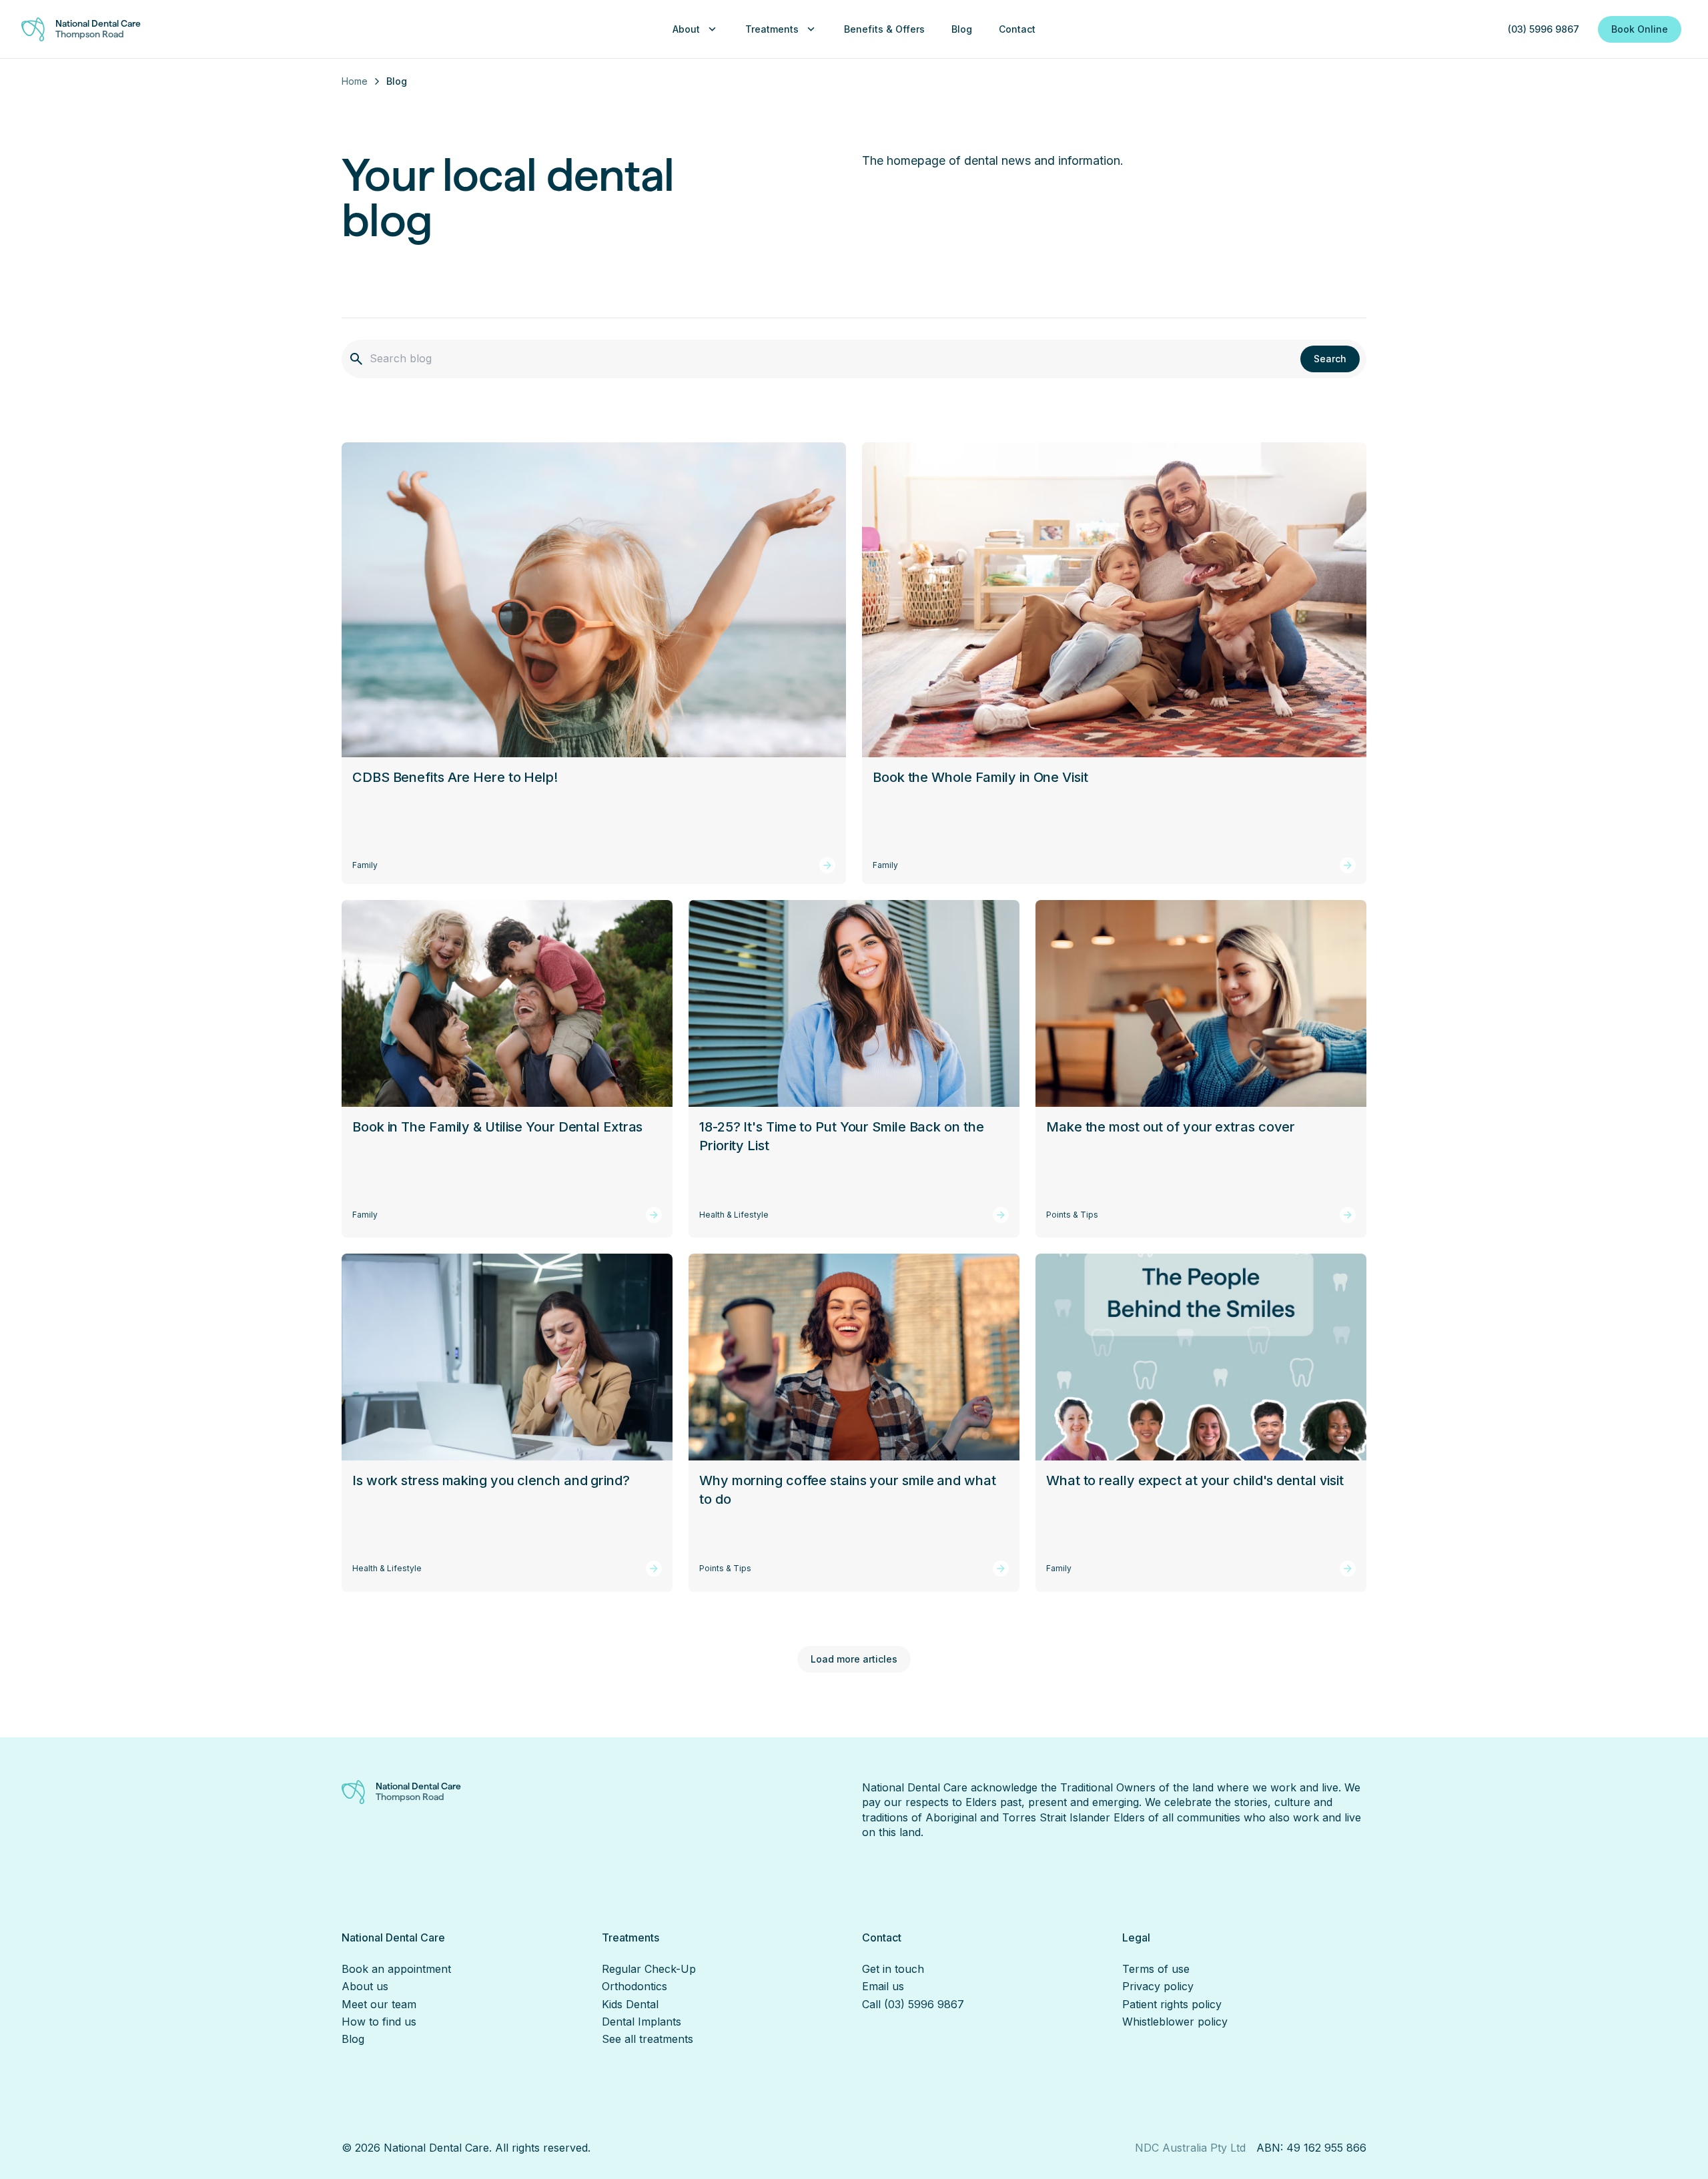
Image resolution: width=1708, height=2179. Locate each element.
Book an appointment (396, 1969)
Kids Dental (630, 2004)
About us (365, 1986)
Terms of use (1156, 1969)
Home (355, 81)
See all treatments (648, 2039)
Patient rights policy (1172, 2004)
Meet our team (379, 2004)
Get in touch (893, 1969)
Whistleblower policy (1175, 2022)
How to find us (379, 2022)
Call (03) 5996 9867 (913, 2004)
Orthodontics (634, 1986)
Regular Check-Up (649, 1969)
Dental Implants (642, 2022)
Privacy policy (1158, 1986)
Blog (353, 2039)
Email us (883, 1986)
